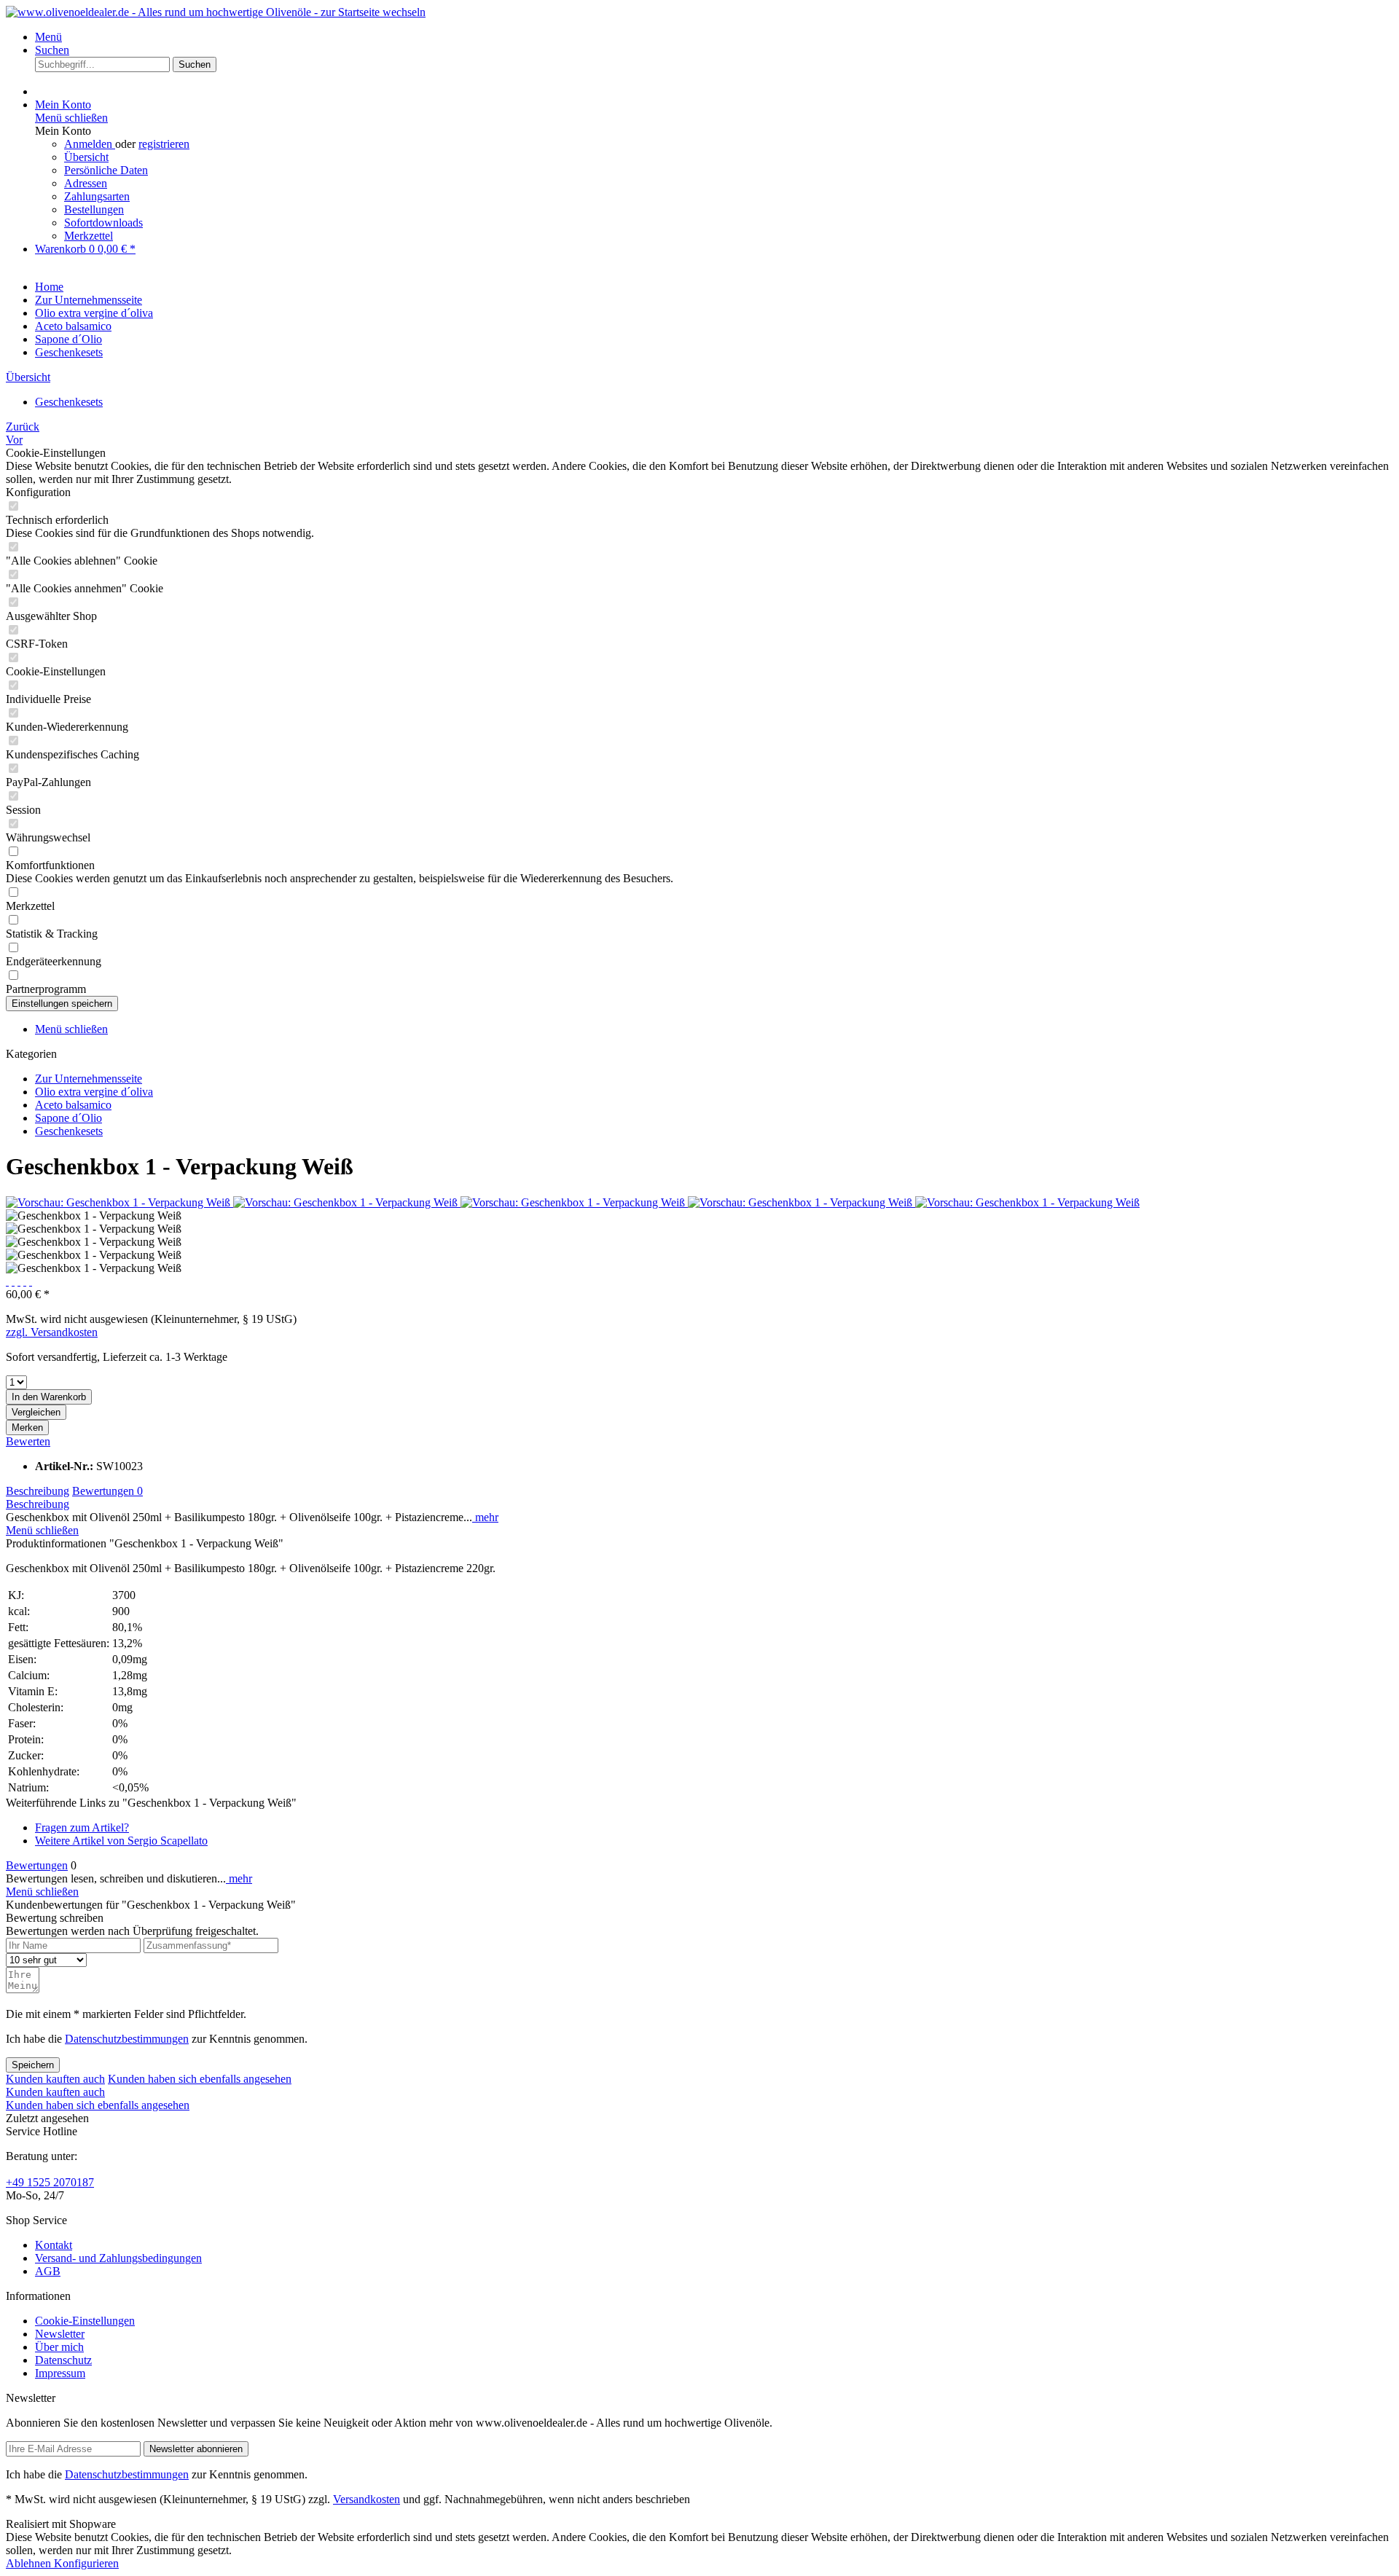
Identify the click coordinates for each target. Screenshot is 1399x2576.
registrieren (164, 144)
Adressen (86, 183)
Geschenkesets (69, 1131)
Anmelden (90, 144)
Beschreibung (38, 1491)
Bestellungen (94, 209)
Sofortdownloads (103, 223)
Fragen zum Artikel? (82, 1827)
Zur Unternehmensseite (89, 1079)
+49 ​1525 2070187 (50, 2182)
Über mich (59, 2347)
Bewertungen (107, 1491)
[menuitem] (714, 37)
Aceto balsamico (73, 1105)
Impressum (60, 2373)
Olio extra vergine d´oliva (94, 1092)
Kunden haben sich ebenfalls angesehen (200, 2079)
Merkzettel (89, 236)
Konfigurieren (86, 2563)
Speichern (33, 2065)
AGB (48, 2271)
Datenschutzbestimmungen (127, 2039)
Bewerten (28, 1441)
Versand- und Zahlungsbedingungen (118, 2258)
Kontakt (54, 2245)
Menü (48, 37)
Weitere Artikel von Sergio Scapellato (121, 1841)
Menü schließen (71, 118)
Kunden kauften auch (55, 2079)
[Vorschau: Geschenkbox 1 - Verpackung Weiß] (119, 1202)
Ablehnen (30, 2563)
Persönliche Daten (106, 170)
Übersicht (86, 157)
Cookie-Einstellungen (85, 2321)
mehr (485, 1517)
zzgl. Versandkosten (52, 1332)
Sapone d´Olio (68, 1118)
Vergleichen (36, 1412)
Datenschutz (63, 2360)
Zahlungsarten (97, 196)
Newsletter (60, 2334)
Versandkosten (367, 2499)
